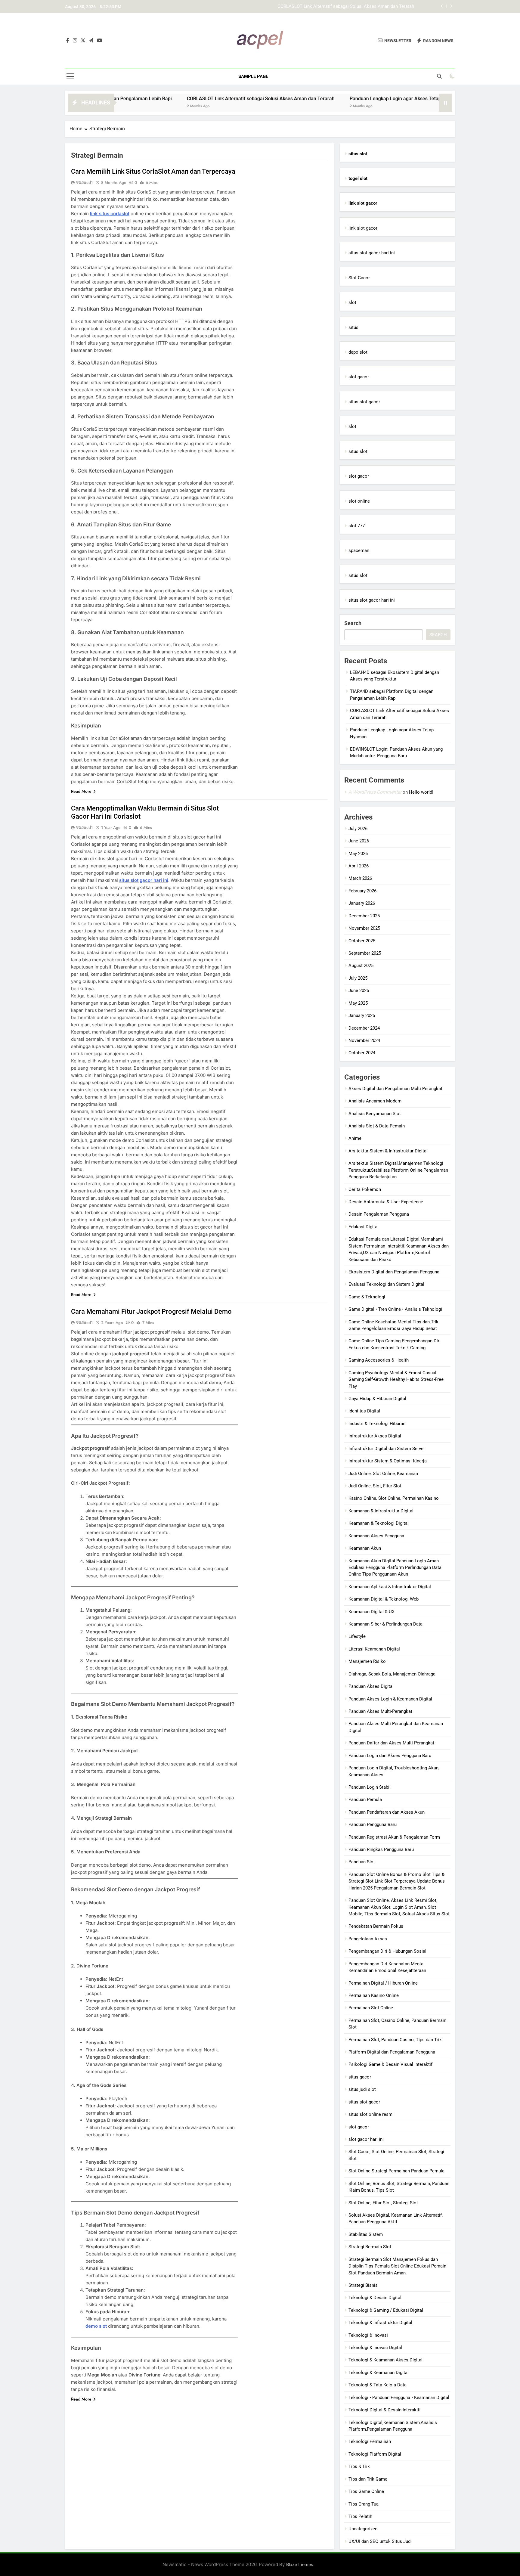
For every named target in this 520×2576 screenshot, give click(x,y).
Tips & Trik (359, 2466)
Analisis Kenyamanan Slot (375, 1114)
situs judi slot (362, 2089)
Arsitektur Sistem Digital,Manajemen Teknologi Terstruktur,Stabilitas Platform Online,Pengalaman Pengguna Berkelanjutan (398, 1170)
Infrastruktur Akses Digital (375, 1436)
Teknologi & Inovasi (368, 2335)
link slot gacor (363, 228)
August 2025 (361, 966)
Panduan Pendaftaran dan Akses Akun (387, 1812)
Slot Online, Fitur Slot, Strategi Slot (383, 2203)
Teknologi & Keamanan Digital (379, 2373)
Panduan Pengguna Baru (373, 1824)
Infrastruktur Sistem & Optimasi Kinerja (388, 1461)
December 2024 (364, 1028)
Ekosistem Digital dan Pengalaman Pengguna (394, 1272)
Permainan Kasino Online (374, 1995)
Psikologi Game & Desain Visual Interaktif (390, 2064)
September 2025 (365, 953)
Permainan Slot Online (371, 2008)
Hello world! (421, 792)
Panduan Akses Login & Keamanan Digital (390, 1699)
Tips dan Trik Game (368, 2479)
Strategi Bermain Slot (370, 2247)
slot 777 (357, 526)
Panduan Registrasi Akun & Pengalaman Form (394, 1837)
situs (353, 327)
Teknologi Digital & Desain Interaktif (385, 2410)
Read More (81, 791)
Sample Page (253, 76)
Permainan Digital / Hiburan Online (383, 1983)
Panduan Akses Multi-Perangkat (380, 1711)
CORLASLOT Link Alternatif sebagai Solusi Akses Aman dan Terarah (178, 99)
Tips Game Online (366, 2491)
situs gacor (360, 2077)
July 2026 (358, 829)
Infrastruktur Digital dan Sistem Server (387, 1449)
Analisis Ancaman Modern (375, 1101)
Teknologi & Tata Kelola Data (378, 2385)
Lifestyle (357, 1636)
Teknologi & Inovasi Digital (375, 2348)
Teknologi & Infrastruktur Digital (380, 2323)
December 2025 (364, 916)
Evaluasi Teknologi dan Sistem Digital (386, 1284)
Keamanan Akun (365, 1548)
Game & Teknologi (367, 1297)
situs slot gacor (364, 402)
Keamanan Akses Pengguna (376, 1536)
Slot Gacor (359, 278)
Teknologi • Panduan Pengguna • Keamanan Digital (399, 2398)
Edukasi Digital (364, 1227)
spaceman (359, 550)
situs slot (358, 451)
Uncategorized (363, 2529)
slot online (359, 501)
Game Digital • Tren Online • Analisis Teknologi (395, 1309)
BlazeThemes (300, 2564)
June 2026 (359, 841)
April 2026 (359, 866)
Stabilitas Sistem (366, 2234)
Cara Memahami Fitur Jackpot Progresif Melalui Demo (151, 1311)
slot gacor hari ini (366, 2139)
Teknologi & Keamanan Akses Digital (385, 2360)
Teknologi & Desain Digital (375, 2298)
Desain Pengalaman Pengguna (379, 1214)
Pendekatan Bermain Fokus (376, 1926)
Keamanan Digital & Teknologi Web (384, 1599)
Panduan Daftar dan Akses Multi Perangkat (391, 1743)
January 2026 (362, 903)
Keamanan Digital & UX (371, 1612)
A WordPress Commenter (375, 792)
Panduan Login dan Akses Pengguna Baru (390, 1756)
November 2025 (364, 928)
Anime (355, 1138)
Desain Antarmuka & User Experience (386, 1202)
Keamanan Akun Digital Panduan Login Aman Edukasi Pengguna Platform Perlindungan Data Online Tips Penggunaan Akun (395, 1568)
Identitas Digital (364, 1411)
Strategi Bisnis (363, 2285)
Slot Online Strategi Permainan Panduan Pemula (396, 2171)
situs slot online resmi (371, 2114)
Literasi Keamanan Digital (374, 1649)
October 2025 (362, 941)
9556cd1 (85, 182)
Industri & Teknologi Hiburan (377, 1424)
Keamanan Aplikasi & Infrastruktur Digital (390, 1587)
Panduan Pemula (365, 1799)
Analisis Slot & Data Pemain (377, 1126)
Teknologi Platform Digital (375, 2454)
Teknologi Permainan (370, 2441)
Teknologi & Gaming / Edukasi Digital (386, 2310)
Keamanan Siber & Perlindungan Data (385, 1624)
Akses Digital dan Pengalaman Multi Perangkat (395, 1089)
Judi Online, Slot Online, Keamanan (383, 1474)
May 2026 (358, 854)
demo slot (96, 2326)
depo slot (358, 352)
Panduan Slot (362, 1862)
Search (353, 623)
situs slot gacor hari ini (372, 253)
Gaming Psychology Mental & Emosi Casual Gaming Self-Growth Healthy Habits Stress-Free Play (396, 1379)
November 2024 (364, 1040)
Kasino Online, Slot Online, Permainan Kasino (394, 1498)
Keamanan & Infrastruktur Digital (381, 1511)
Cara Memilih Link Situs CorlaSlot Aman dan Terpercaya (153, 171)
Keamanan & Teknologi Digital (379, 1523)
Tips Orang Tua (364, 2504)
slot (352, 302)
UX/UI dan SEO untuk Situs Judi (380, 2541)
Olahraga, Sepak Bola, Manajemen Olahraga (392, 1674)
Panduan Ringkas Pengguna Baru (381, 1849)
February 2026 (362, 891)
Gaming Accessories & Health (379, 1360)
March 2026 (360, 878)
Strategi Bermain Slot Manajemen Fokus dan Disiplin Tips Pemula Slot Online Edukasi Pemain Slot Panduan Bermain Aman (397, 2266)
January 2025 (362, 1015)
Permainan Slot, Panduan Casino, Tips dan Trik (395, 2040)
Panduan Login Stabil (370, 1787)
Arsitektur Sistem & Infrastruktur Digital (388, 1151)
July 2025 (358, 978)
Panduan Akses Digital (371, 1686)
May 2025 (358, 1003)
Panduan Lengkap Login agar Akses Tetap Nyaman (363, 7)
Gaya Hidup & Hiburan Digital (377, 1399)
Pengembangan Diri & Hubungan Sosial (387, 1951)
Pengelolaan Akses (368, 1939)
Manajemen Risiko (367, 1661)
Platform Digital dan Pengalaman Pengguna (392, 2052)
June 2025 (359, 990)
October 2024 (362, 1053)
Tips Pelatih (360, 2516)
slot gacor (359, 377)
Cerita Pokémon (365, 1189)
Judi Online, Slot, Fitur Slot (375, 1486)
